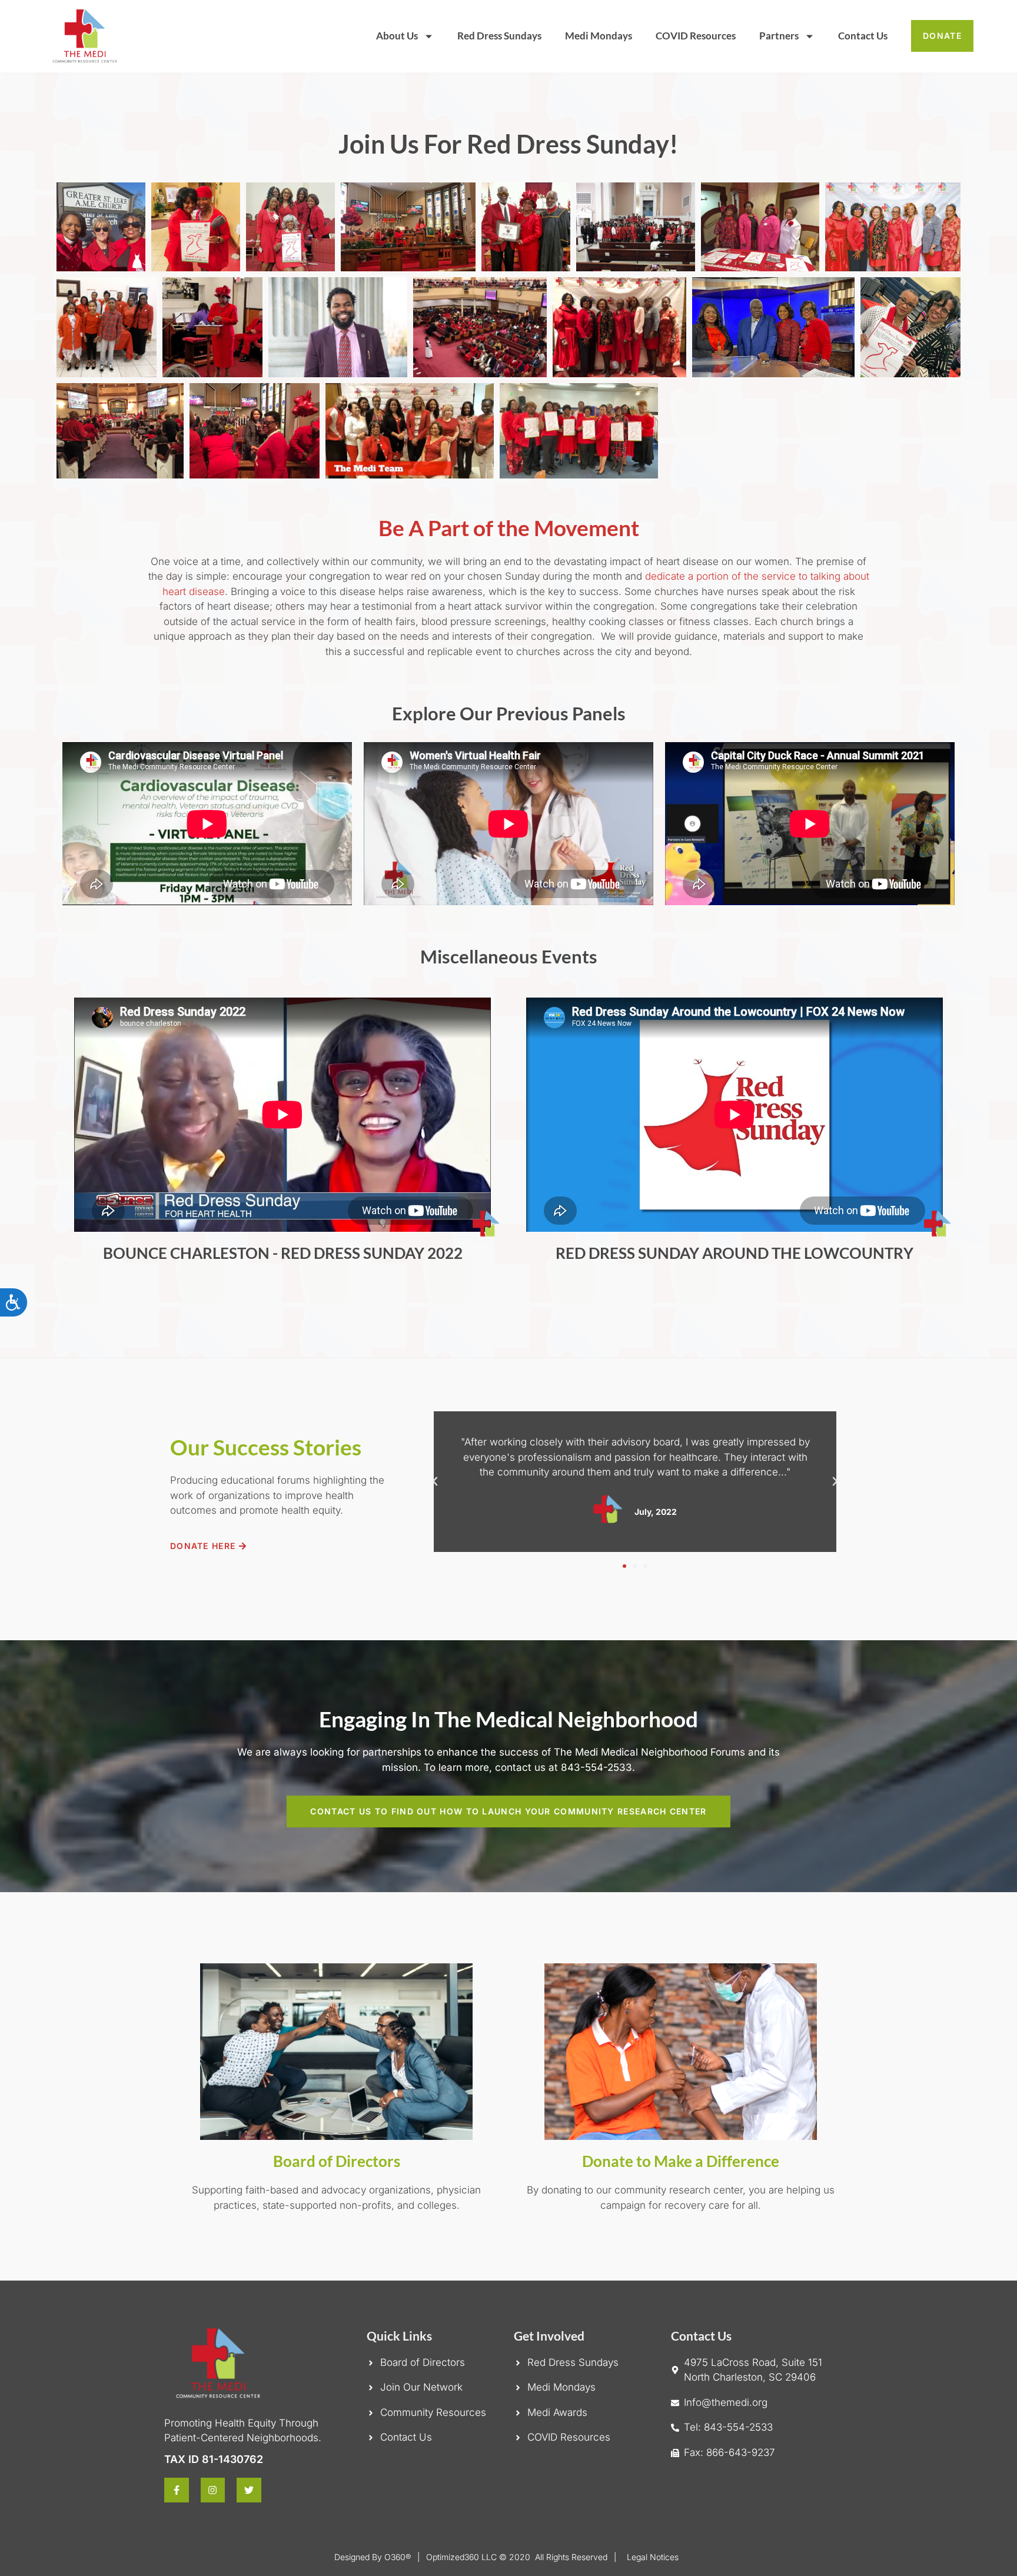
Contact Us (863, 36)
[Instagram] (213, 2490)
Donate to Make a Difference (681, 2161)
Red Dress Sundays (499, 36)
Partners (779, 36)
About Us (397, 36)
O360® (398, 2557)
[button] (435, 1481)
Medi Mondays (599, 36)
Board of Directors (337, 2161)
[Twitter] (249, 2490)
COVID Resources (696, 36)
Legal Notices (653, 2557)
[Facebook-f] (177, 2490)
